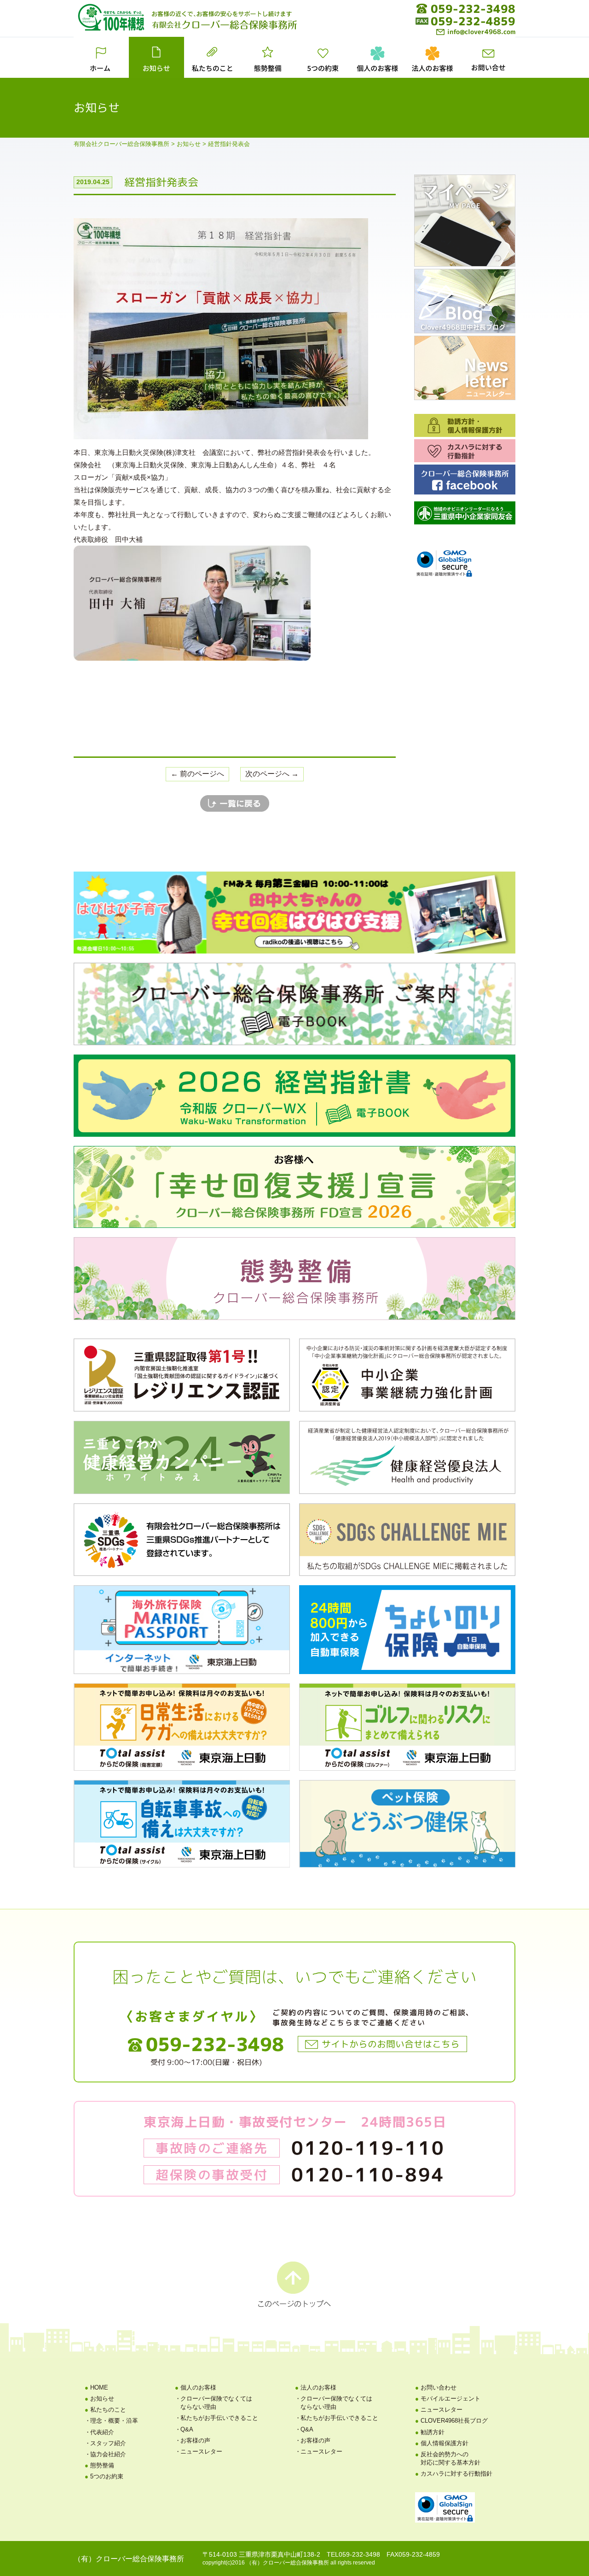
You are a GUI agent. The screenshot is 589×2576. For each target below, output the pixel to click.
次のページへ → (272, 774)
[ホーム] (101, 57)
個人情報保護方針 (445, 2443)
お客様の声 (195, 2440)
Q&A (187, 2429)
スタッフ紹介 (108, 2443)
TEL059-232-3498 (353, 2554)
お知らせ (102, 2399)
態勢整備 (102, 2465)
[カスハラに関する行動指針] (465, 450)
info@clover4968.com (481, 32)
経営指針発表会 (161, 182)
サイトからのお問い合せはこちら (391, 2044)
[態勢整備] (267, 57)
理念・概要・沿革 (114, 2421)
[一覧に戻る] (235, 802)
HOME (99, 2387)
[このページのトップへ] (294, 2284)
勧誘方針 (433, 2432)
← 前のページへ (197, 774)
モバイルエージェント (450, 2399)
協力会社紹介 (108, 2454)
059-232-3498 (473, 9)
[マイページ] (465, 220)
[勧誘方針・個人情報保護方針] (465, 425)
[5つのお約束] (322, 57)
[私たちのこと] (212, 57)
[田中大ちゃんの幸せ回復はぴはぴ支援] (294, 912)
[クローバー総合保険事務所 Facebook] (465, 479)
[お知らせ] (156, 57)
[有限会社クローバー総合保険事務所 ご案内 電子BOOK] (294, 1003)
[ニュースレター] (465, 367)
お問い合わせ (439, 2387)
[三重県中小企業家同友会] (465, 512)
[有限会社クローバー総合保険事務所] (224, 24)
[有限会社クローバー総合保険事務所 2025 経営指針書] (294, 1095)
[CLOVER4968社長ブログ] (465, 301)
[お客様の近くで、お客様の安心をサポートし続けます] (222, 13)
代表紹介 (102, 2432)
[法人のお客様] (433, 57)
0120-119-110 (368, 2148)
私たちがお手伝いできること (219, 2418)
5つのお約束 (107, 2476)
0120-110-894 (368, 2175)
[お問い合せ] (488, 57)
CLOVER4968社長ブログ (454, 2421)
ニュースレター (201, 2451)
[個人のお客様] (377, 57)
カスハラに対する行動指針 (456, 2474)
